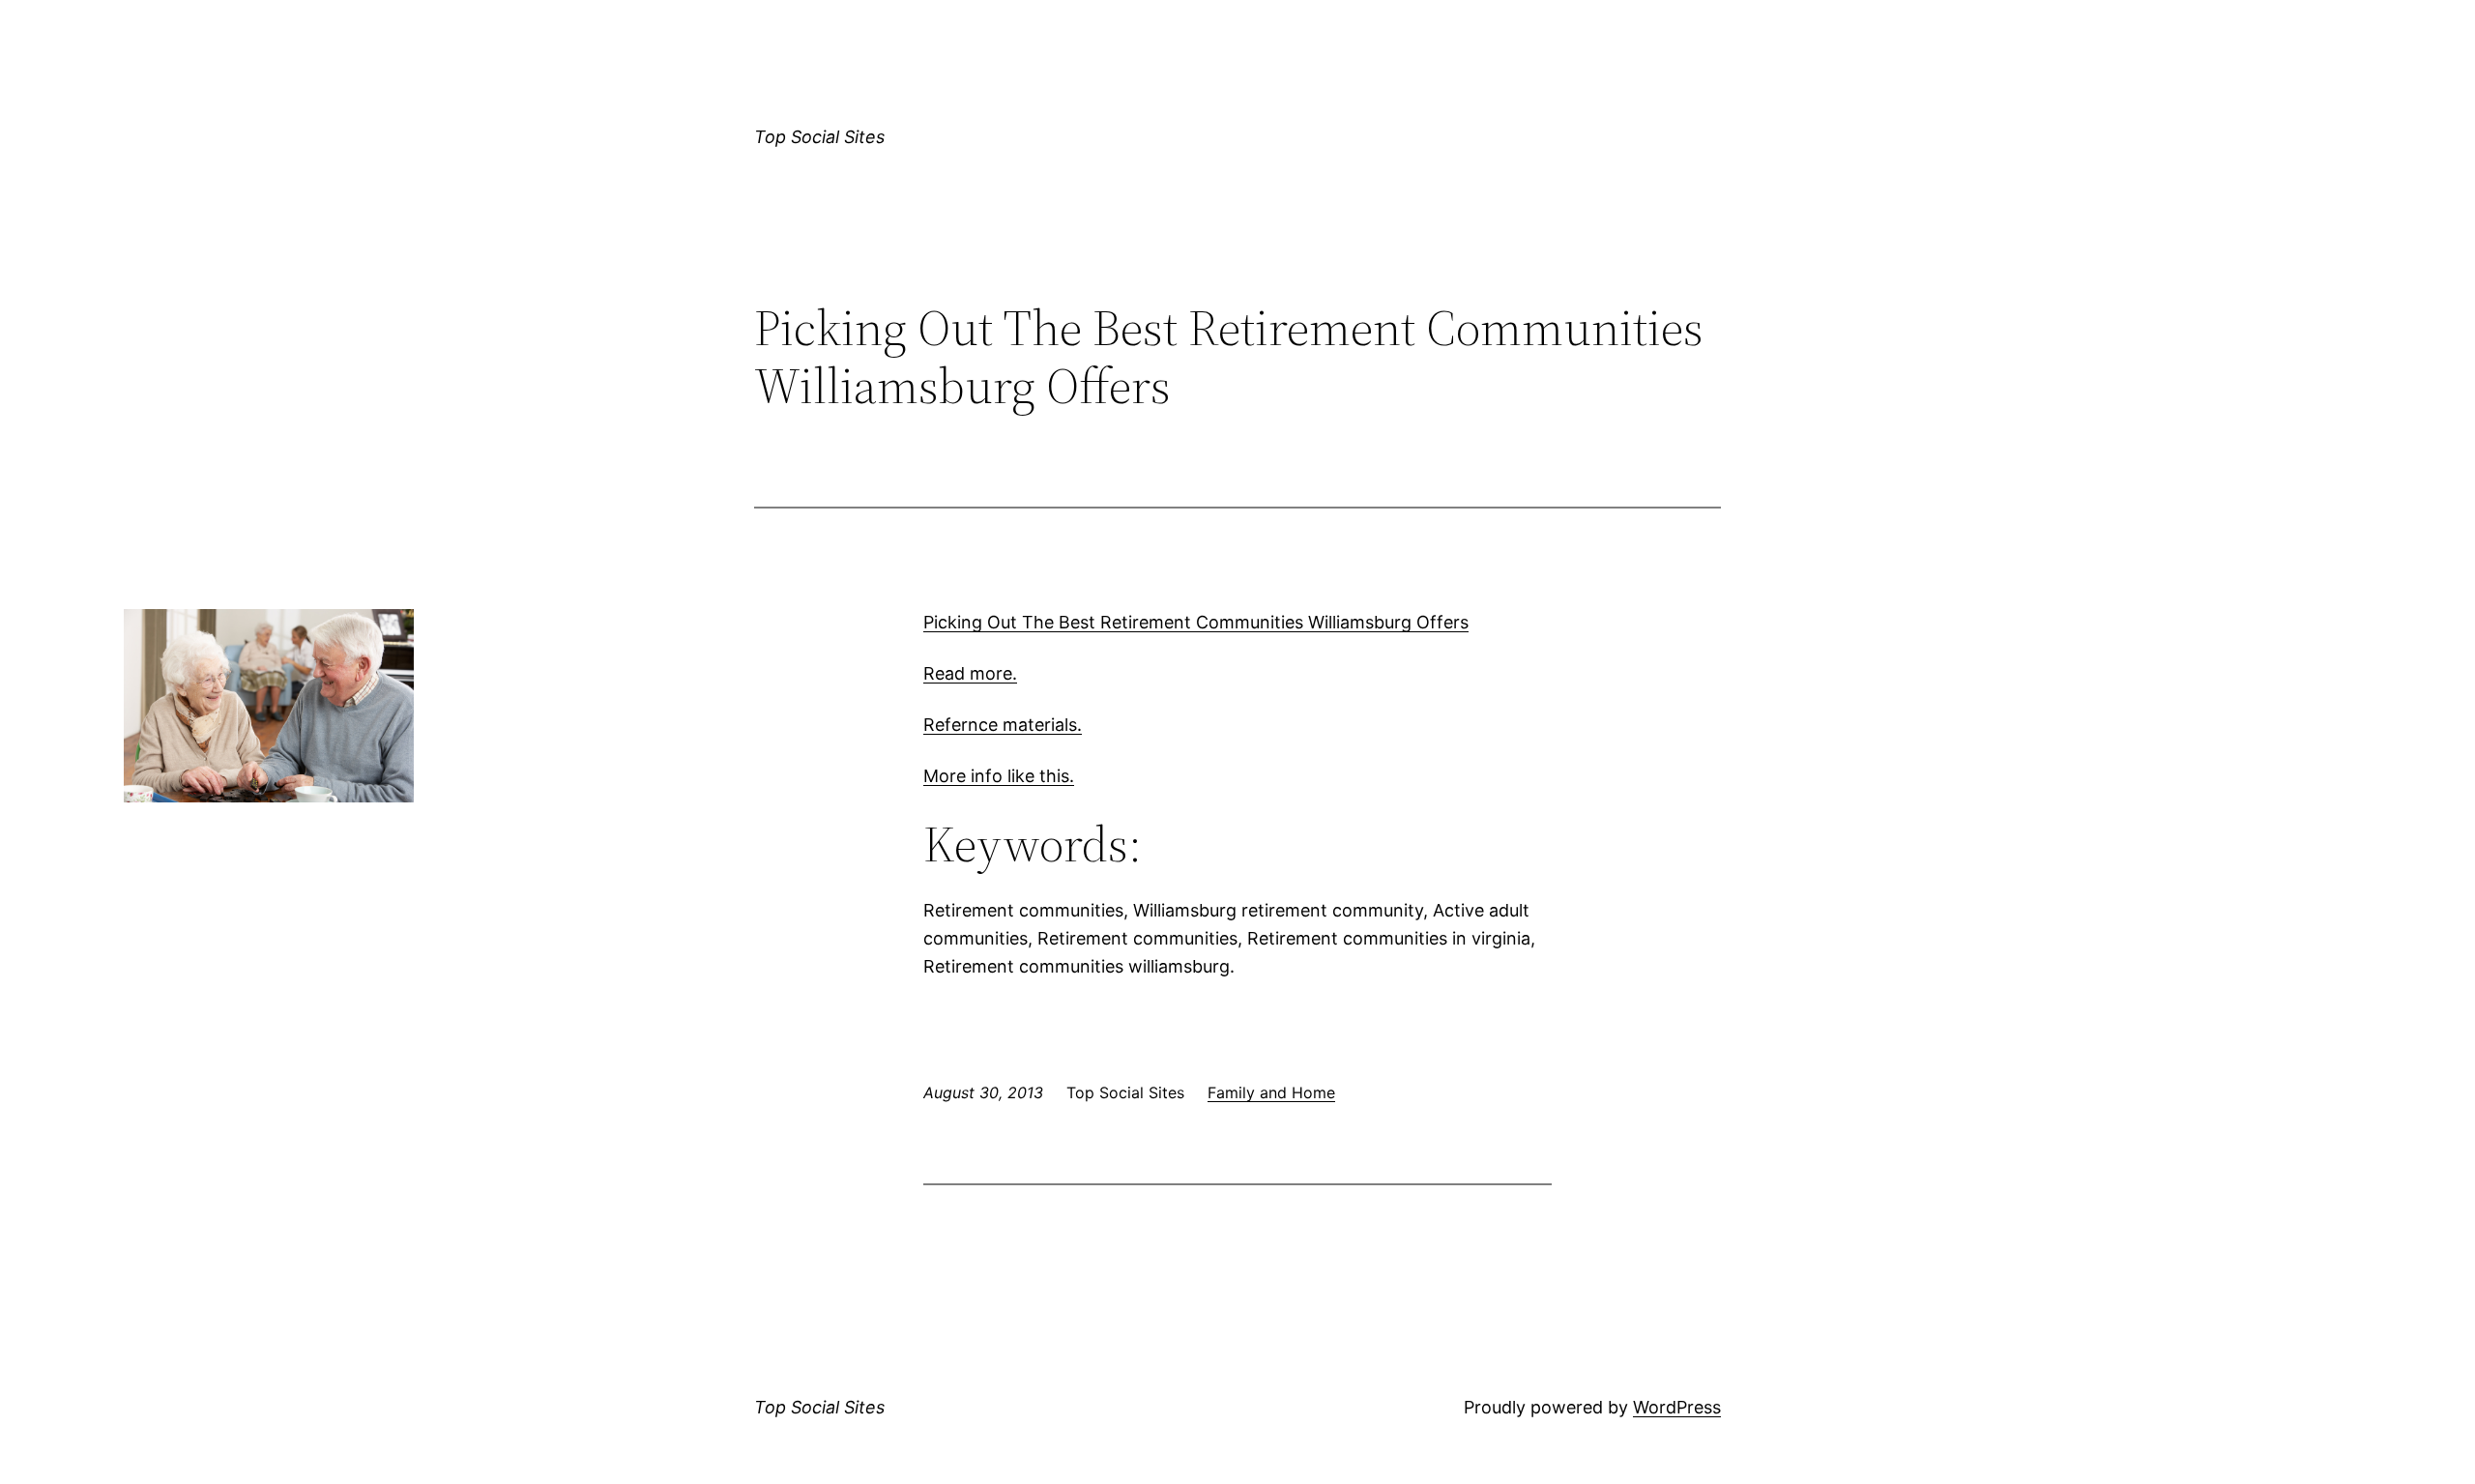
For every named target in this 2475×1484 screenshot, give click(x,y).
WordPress (1677, 1407)
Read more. (970, 673)
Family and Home (1271, 1092)
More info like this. (999, 776)
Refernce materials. (1003, 725)
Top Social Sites (819, 137)
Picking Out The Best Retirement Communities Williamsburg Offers (1196, 622)
